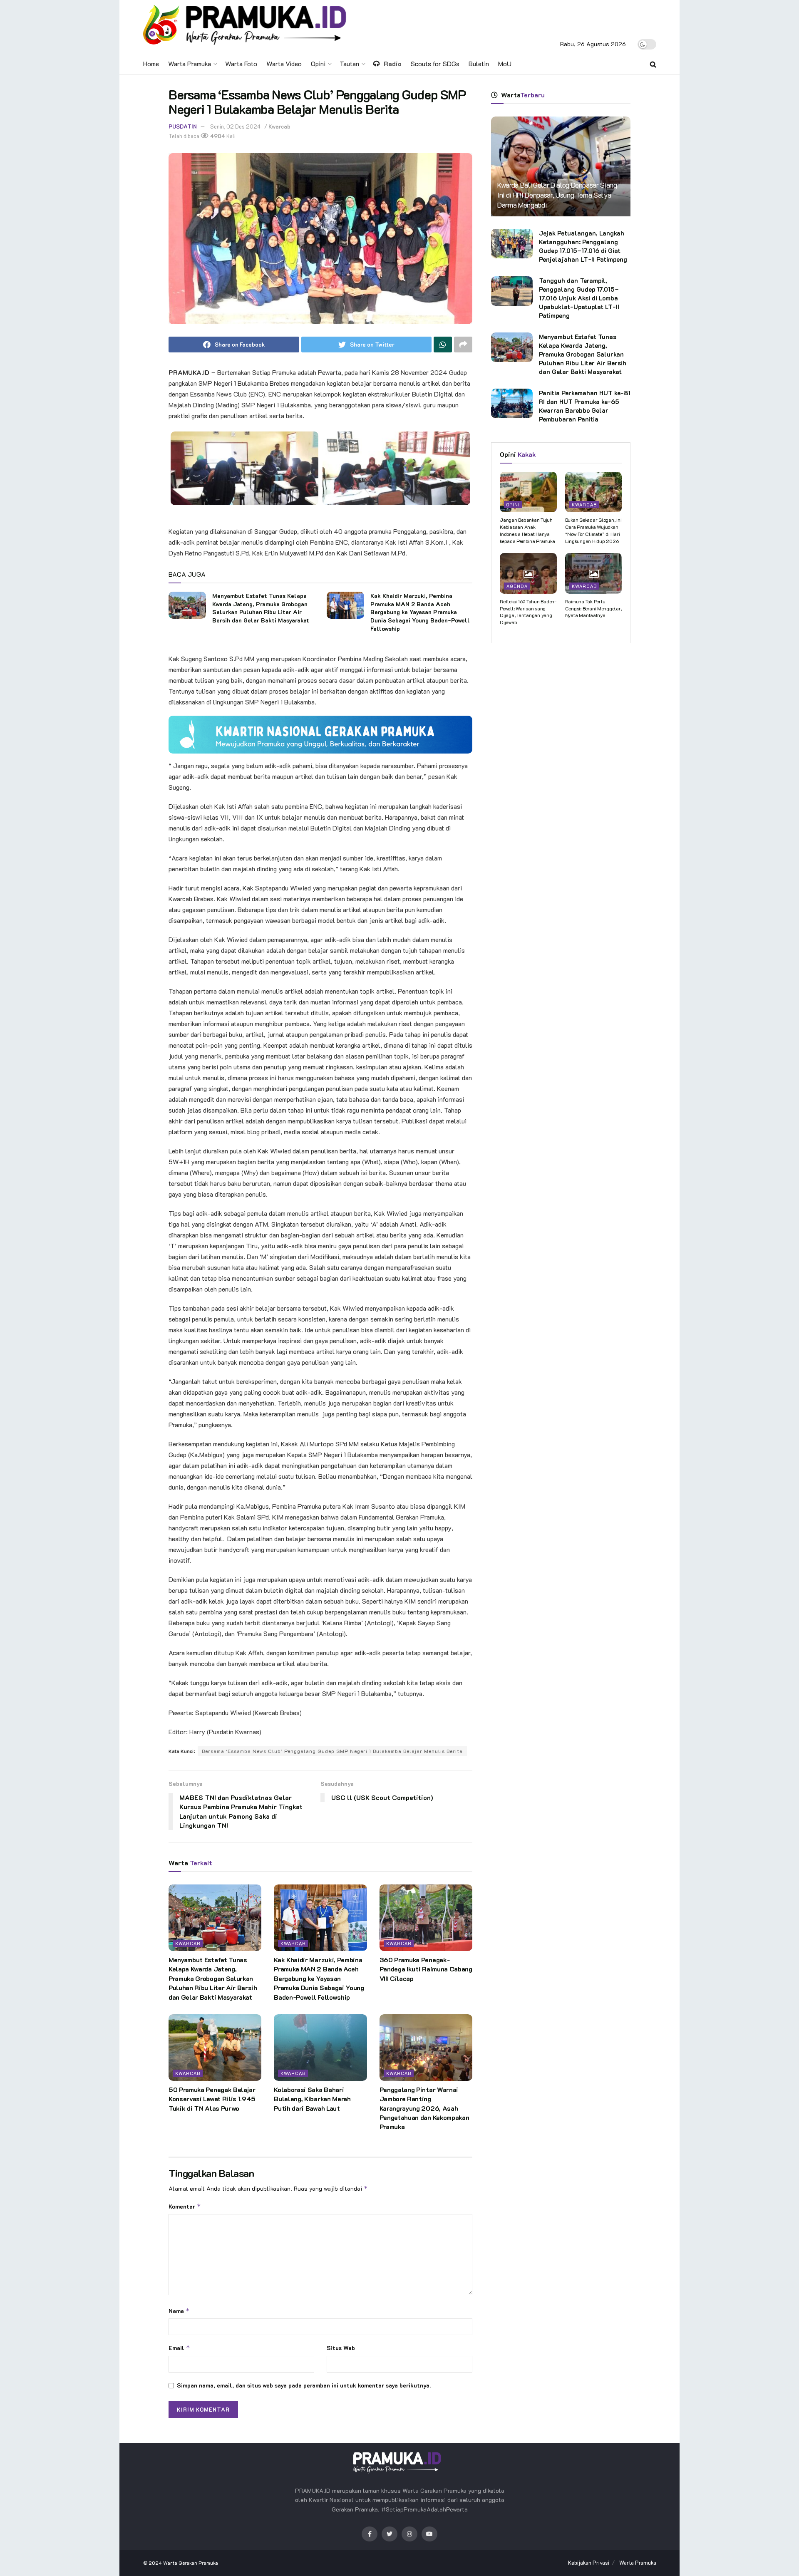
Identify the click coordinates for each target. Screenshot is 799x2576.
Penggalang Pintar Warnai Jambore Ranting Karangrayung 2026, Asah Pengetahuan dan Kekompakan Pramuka (424, 2108)
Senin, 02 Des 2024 (235, 126)
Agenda (517, 586)
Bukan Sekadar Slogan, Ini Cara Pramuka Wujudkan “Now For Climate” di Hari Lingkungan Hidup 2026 (593, 530)
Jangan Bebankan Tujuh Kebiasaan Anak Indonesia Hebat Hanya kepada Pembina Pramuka (527, 530)
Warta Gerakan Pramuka (191, 2563)
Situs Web (341, 2348)
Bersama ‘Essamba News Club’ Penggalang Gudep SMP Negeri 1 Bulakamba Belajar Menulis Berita (332, 1751)
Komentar (185, 2206)
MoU (505, 63)
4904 (217, 136)
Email (179, 2348)
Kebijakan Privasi (589, 2562)
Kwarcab (279, 126)
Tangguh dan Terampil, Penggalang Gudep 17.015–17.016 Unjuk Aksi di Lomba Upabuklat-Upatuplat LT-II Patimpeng (579, 298)
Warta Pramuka (190, 63)
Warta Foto (241, 63)
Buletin (479, 63)
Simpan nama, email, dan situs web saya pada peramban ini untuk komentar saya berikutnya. (304, 2385)
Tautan (349, 63)
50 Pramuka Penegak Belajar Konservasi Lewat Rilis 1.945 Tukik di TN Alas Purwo (212, 2099)
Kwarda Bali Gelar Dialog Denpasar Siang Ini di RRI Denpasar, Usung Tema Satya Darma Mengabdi (557, 195)
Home (151, 63)
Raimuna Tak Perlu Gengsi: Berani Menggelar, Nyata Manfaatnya (593, 608)
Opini (318, 63)
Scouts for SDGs (435, 63)
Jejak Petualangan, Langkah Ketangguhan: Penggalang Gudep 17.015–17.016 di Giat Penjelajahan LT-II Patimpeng (583, 246)
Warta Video (284, 63)
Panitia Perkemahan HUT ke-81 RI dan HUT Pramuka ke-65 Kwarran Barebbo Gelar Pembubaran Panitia (585, 406)
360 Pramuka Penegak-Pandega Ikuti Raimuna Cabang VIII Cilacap (426, 1969)
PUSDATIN (183, 126)
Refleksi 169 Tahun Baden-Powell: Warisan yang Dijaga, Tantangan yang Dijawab (528, 612)
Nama (179, 2311)
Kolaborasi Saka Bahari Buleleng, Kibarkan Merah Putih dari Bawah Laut (312, 2099)
